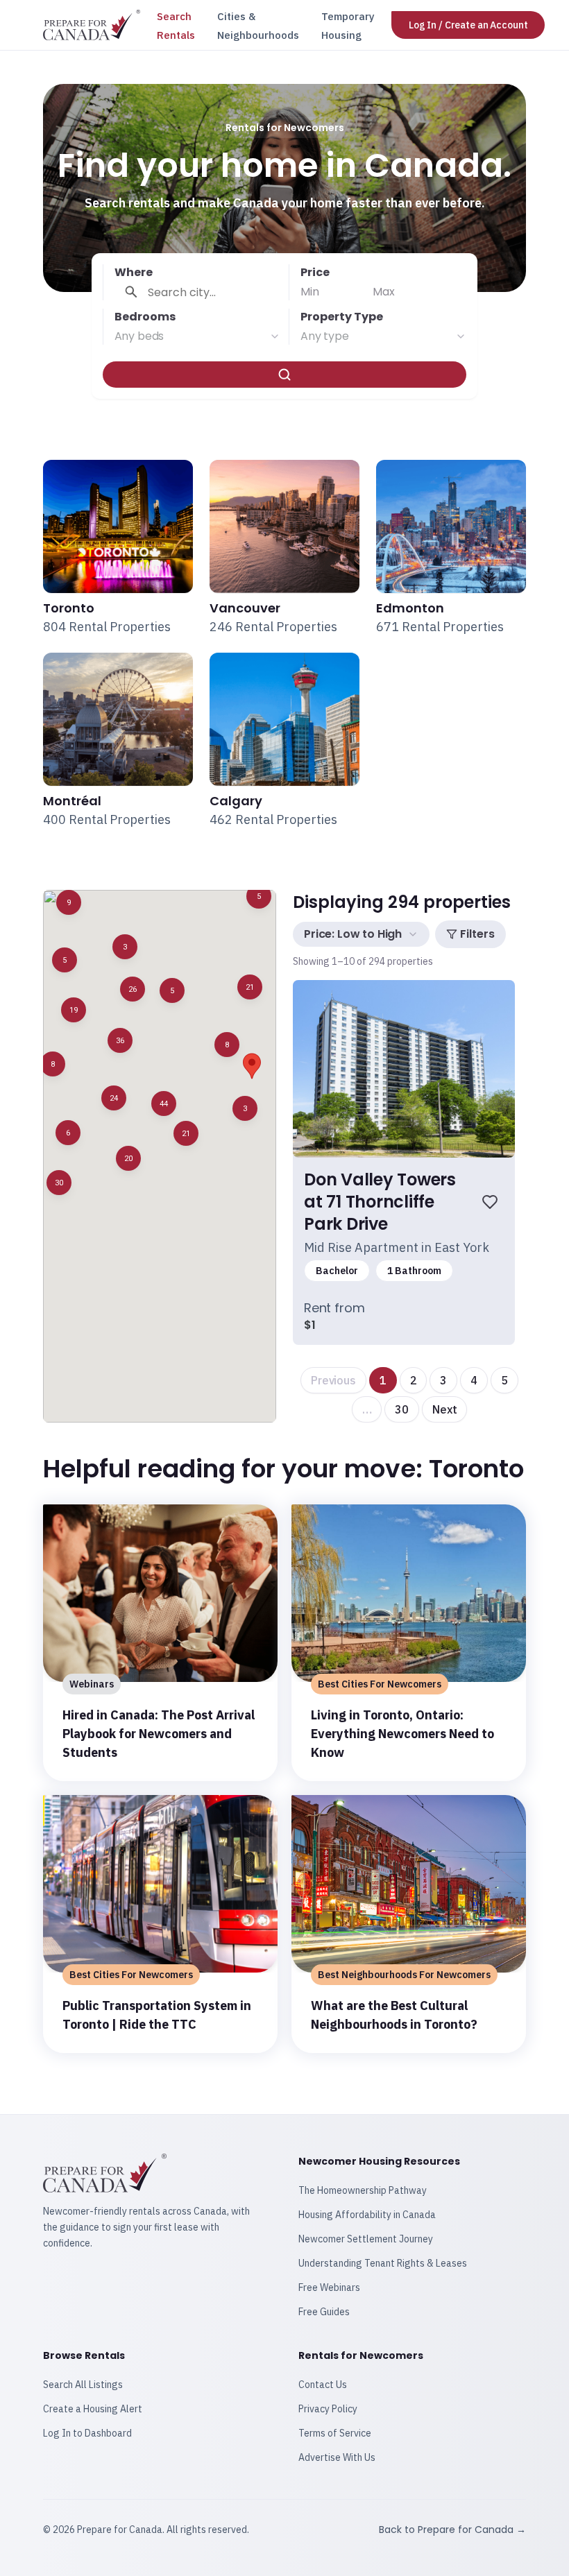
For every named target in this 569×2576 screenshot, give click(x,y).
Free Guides (324, 2312)
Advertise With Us (337, 2457)
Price (315, 272)
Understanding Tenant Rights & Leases (383, 2263)
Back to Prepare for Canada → (452, 2530)
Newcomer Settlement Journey (366, 2239)
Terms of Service (335, 2433)
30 (402, 1409)
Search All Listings (83, 2385)
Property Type (342, 317)
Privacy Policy (328, 2409)
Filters (477, 934)
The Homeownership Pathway (363, 2190)
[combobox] (197, 336)
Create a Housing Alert (93, 2409)
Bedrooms (145, 317)
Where (134, 272)
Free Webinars (329, 2287)
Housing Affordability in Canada (367, 2215)
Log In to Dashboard (87, 2433)
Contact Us (323, 2385)
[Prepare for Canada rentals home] (92, 25)
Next (444, 1409)
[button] (59, 1183)
